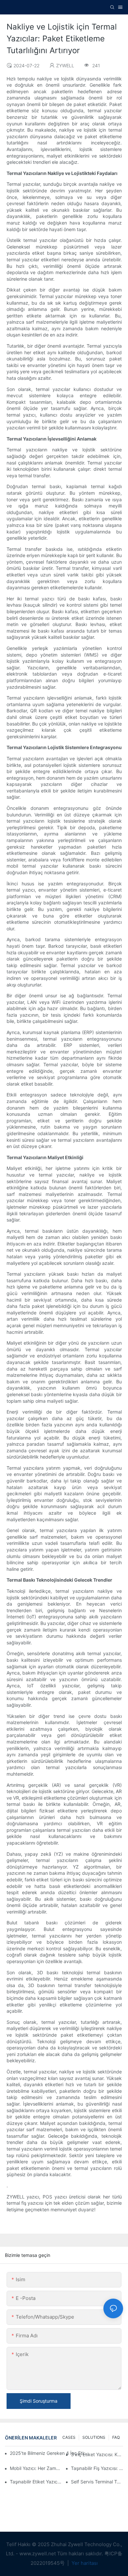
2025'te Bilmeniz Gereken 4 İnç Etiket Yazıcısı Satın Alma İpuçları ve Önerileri (50, 2453)
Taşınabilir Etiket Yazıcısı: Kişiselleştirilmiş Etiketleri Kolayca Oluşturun (36, 2482)
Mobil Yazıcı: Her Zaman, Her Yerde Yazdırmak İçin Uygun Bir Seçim (36, 2468)
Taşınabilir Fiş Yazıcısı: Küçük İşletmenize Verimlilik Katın (97, 2468)
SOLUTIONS (94, 2437)
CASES (69, 2437)
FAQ (116, 2437)
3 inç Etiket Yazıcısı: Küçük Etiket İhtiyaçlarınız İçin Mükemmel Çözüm (97, 2454)
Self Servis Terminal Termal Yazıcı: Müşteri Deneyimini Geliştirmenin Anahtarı (97, 2482)
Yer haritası (84, 2563)
